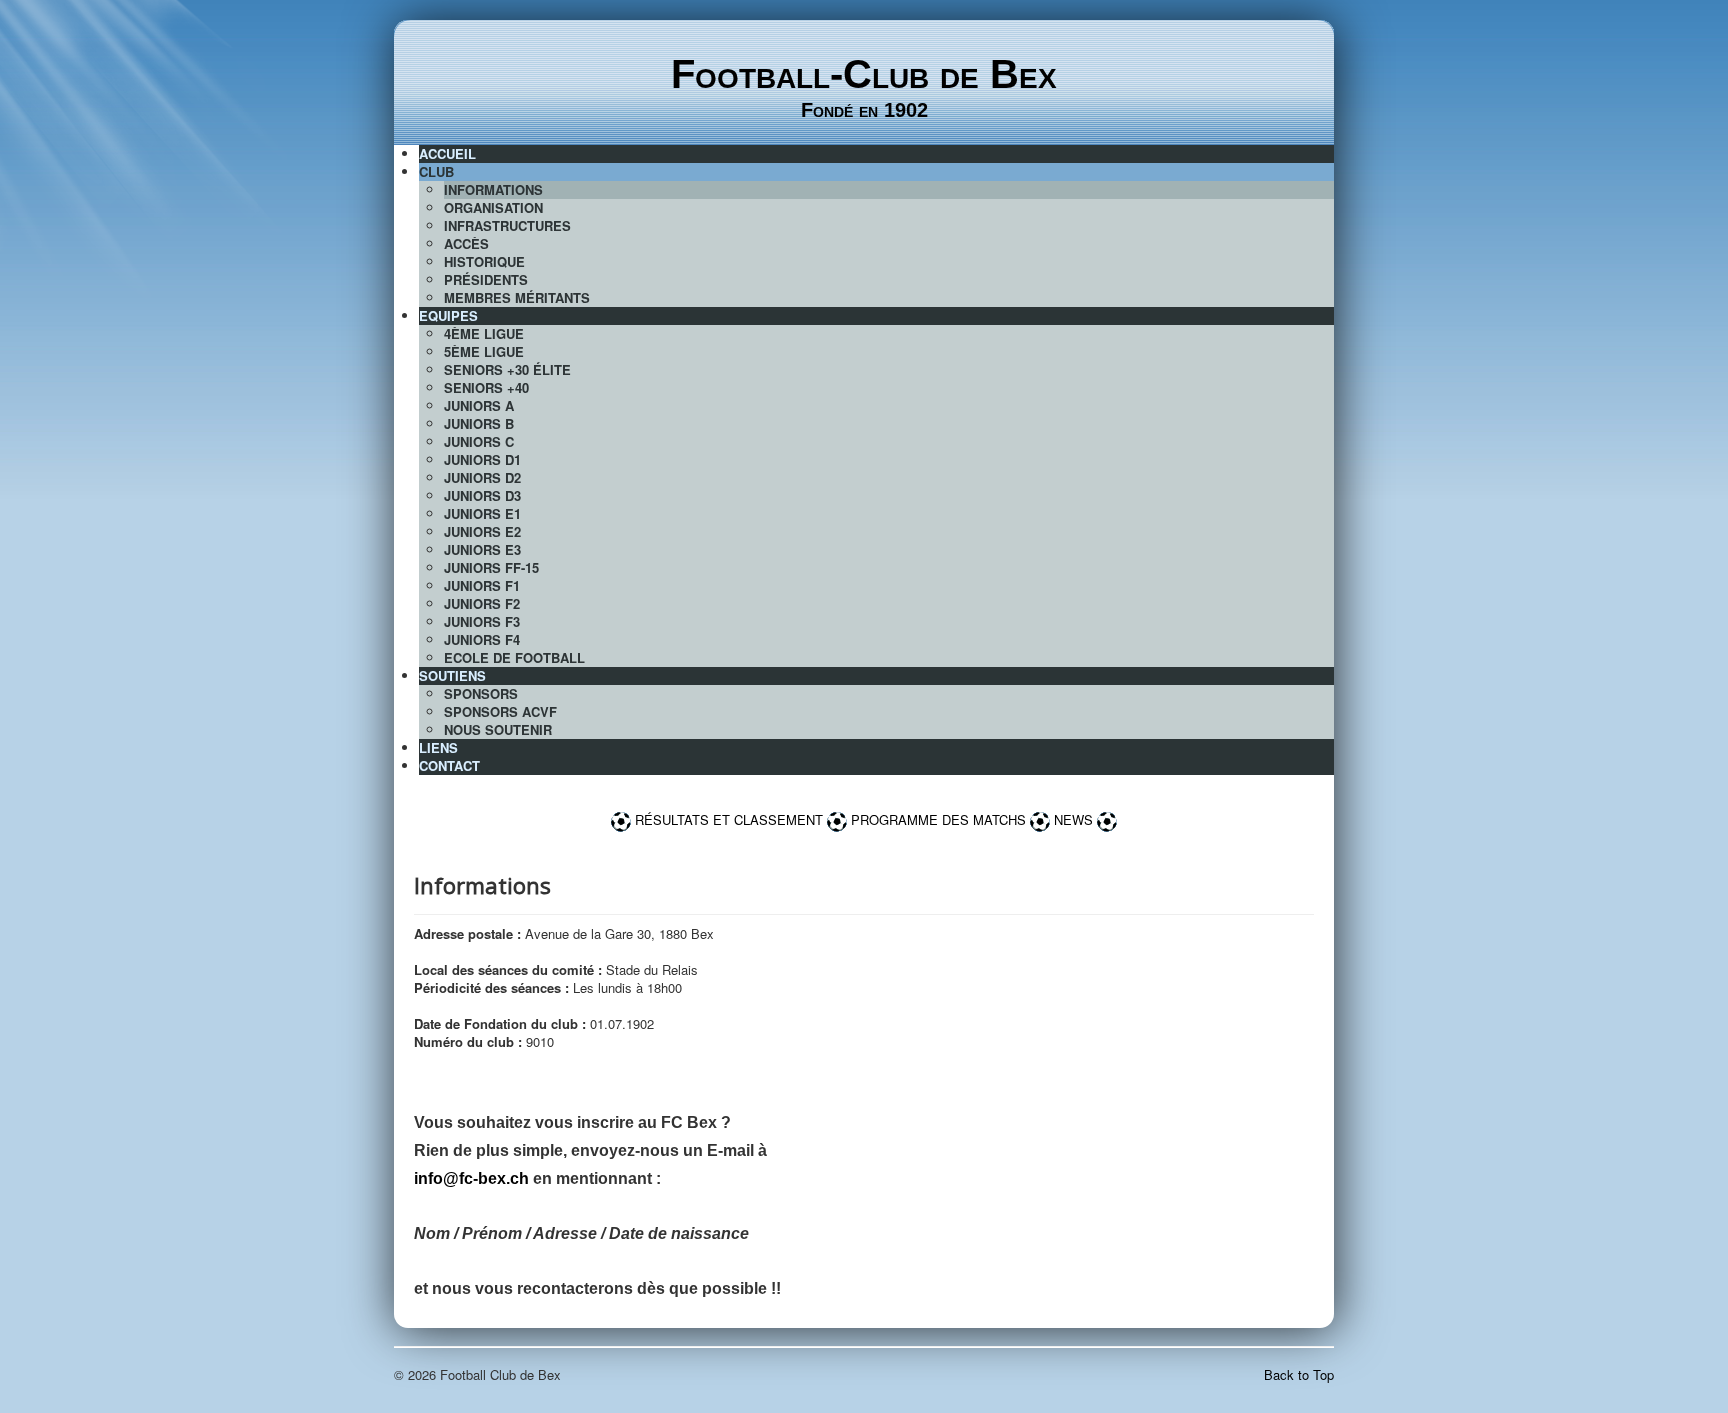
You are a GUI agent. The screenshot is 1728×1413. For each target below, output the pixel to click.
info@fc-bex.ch (471, 1178)
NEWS (1075, 819)
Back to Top (1299, 1374)
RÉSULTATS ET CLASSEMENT (729, 819)
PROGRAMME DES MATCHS (938, 819)
